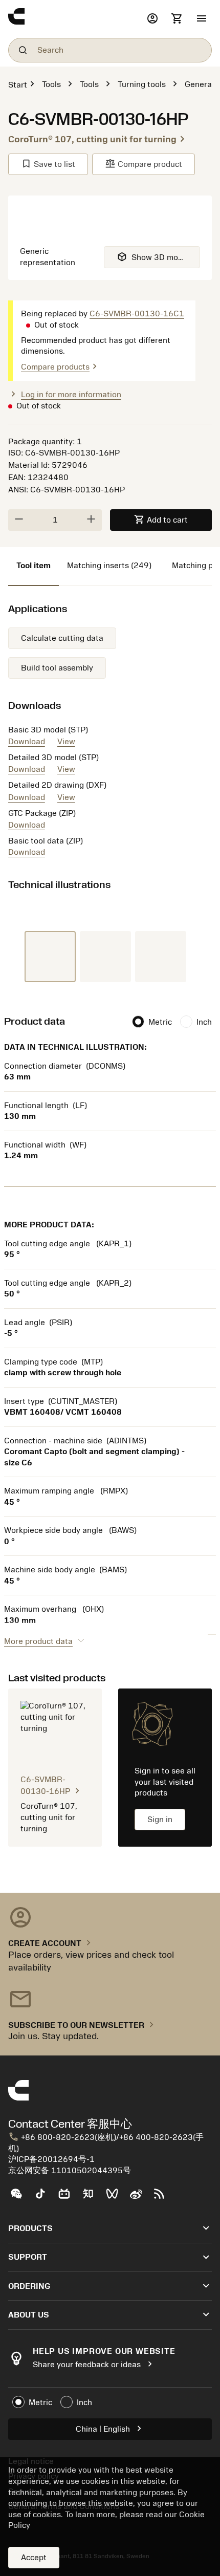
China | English (110, 2428)
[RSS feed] (163, 2198)
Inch (204, 1022)
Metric (160, 1022)
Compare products (61, 367)
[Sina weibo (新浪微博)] (140, 2198)
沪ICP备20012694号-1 (51, 2159)
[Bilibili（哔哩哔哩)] (68, 2198)
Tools (51, 84)
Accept (34, 2558)
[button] (202, 19)
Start (18, 85)
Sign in (160, 1820)
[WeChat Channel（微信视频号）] (116, 2198)
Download (27, 742)
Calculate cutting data (62, 638)
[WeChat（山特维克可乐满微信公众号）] (20, 2198)
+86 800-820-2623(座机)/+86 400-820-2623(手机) (106, 2142)
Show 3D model (153, 257)
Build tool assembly (57, 668)
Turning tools (142, 84)
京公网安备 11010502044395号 (70, 2171)
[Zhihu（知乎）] (92, 2198)
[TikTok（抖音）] (44, 2198)
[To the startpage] (75, 19)
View (66, 742)
